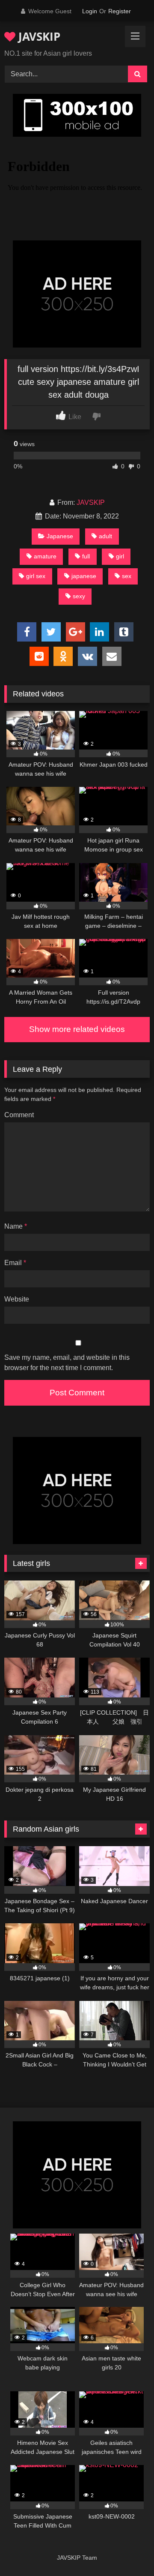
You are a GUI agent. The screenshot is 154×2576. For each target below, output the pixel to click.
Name (16, 1226)
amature (45, 556)
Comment (19, 1115)
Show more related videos (77, 1029)
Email (15, 1263)
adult (105, 536)
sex (127, 576)
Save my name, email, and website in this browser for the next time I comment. (67, 1363)
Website (17, 1299)
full (86, 556)
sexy (79, 596)
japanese (84, 576)
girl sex (36, 576)
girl (120, 556)
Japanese (60, 536)
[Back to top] (127, 2551)
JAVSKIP (38, 36)
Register (120, 11)
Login (90, 11)
